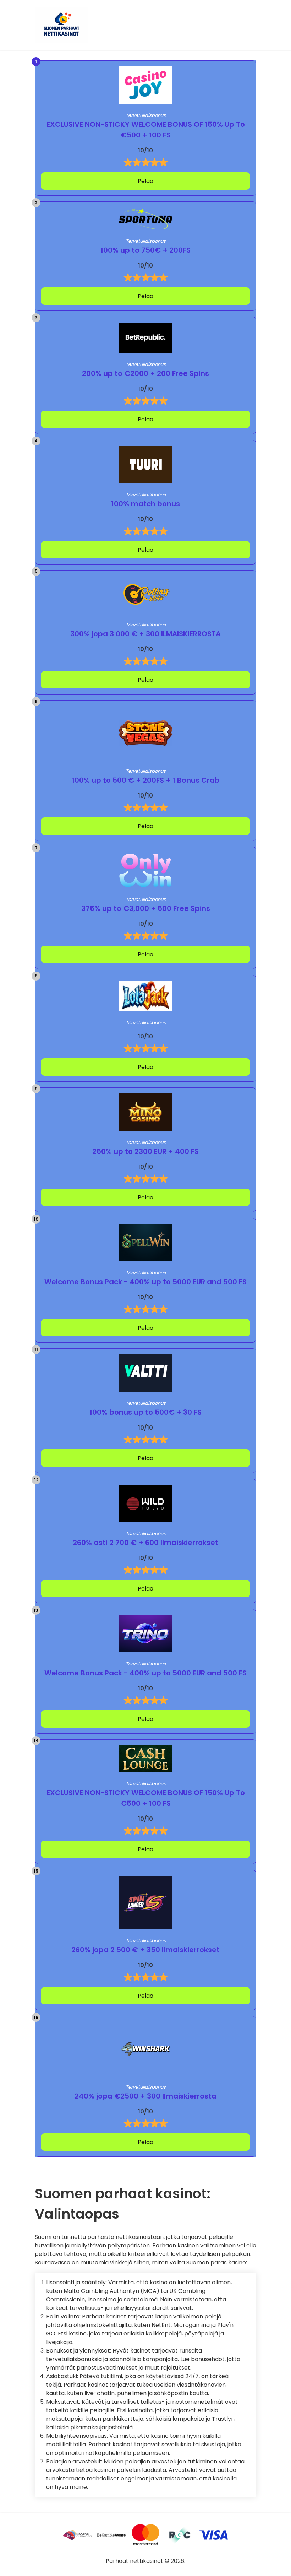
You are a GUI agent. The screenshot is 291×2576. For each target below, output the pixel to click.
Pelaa (145, 181)
